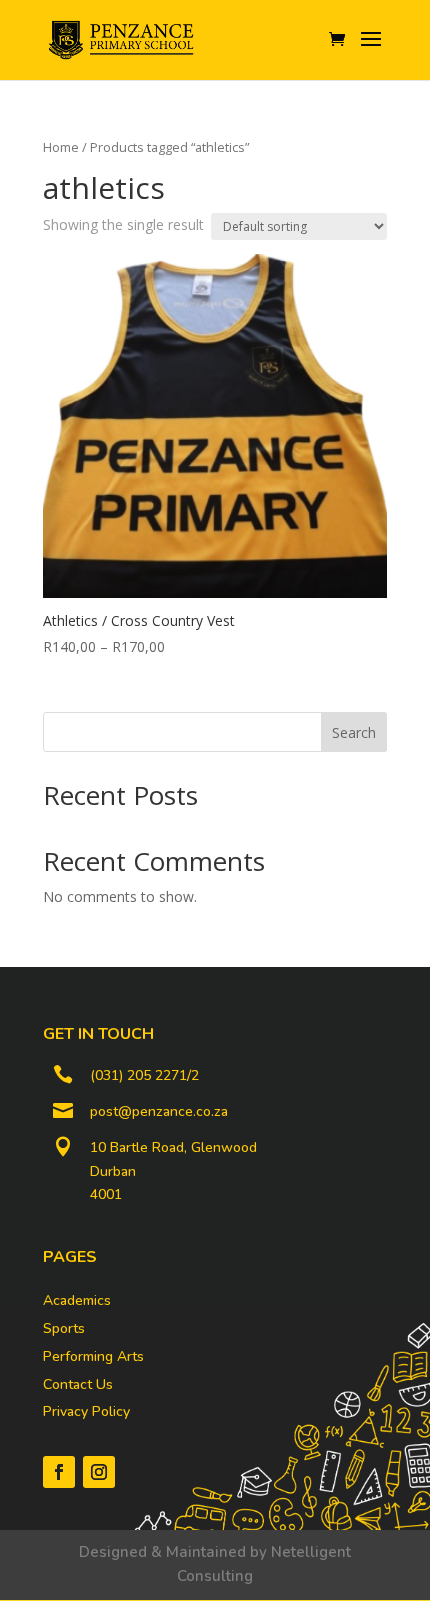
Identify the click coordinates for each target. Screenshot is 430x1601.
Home (61, 147)
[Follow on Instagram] (99, 1472)
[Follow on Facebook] (59, 1472)
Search (354, 732)
